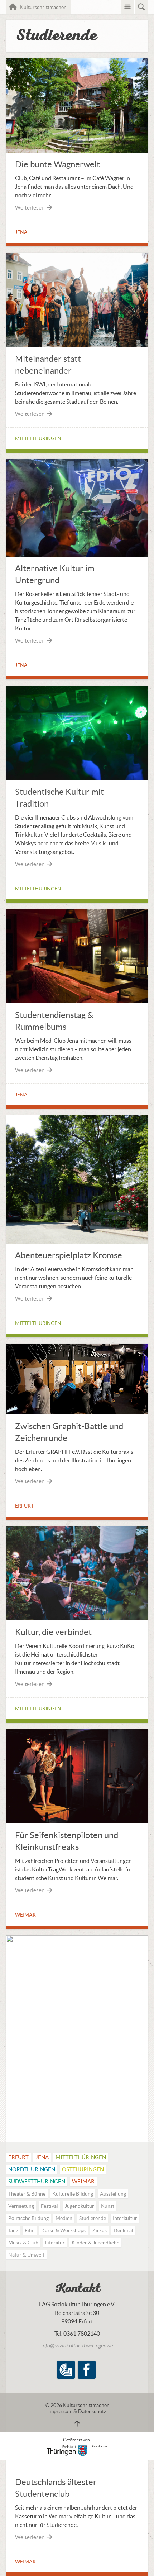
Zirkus (100, 2230)
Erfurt (24, 1506)
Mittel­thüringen (38, 438)
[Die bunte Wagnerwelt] (77, 150)
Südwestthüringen (37, 2181)
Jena (21, 232)
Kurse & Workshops (63, 2230)
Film (30, 2230)
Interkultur (125, 2218)
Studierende (93, 2218)
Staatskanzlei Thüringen (77, 2450)
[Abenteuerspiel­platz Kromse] (77, 1241)
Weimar (25, 1915)
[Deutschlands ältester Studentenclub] (77, 1940)
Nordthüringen (32, 2169)
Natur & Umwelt (26, 2255)
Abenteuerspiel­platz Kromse (69, 1255)
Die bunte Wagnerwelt (57, 164)
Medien (64, 2218)
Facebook (87, 2370)
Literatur (55, 2243)
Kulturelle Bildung (73, 2194)
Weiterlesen (30, 208)
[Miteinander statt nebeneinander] (77, 345)
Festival (49, 2206)
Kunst (108, 2206)
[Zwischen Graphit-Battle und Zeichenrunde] (77, 1412)
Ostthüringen (83, 2169)
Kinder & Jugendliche (95, 2243)
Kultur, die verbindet (53, 1632)
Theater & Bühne (27, 2194)
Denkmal (123, 2230)
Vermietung (21, 2206)
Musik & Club (23, 2243)
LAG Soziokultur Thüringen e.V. (66, 2370)
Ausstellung (113, 2194)
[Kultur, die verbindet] (77, 1618)
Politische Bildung (28, 2218)
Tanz (13, 2230)
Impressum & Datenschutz (77, 2411)
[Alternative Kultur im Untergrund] (77, 554)
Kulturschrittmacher (45, 7)
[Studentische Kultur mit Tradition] (77, 778)
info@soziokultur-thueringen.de (77, 2346)
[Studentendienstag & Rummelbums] (77, 1001)
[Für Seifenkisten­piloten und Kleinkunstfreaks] (77, 1821)
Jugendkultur (80, 2206)
